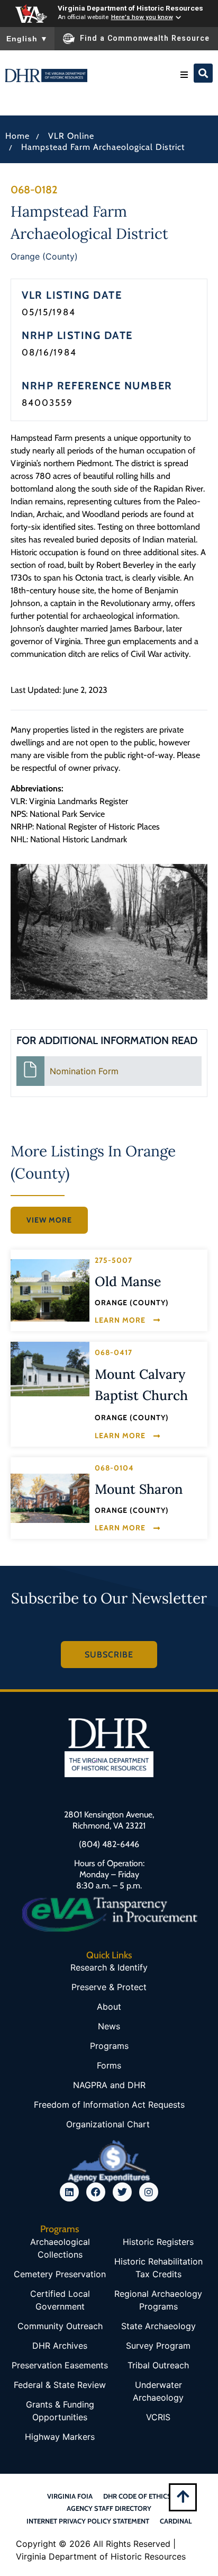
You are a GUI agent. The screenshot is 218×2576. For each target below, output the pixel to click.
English (27, 39)
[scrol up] (183, 2496)
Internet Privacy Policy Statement (88, 2521)
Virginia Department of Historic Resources (130, 8)
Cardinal (176, 2521)
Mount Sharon (139, 1489)
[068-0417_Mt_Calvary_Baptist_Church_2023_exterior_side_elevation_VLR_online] (50, 1369)
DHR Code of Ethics (137, 2496)
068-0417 (113, 1352)
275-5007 (113, 1260)
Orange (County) (44, 256)
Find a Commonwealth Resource (145, 38)
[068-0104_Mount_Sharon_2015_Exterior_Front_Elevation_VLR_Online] (50, 1498)
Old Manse (128, 1281)
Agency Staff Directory (109, 2508)
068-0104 (114, 1468)
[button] (184, 75)
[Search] (203, 73)
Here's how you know (142, 17)
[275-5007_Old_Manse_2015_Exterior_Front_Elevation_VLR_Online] (50, 1290)
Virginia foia (70, 2496)
